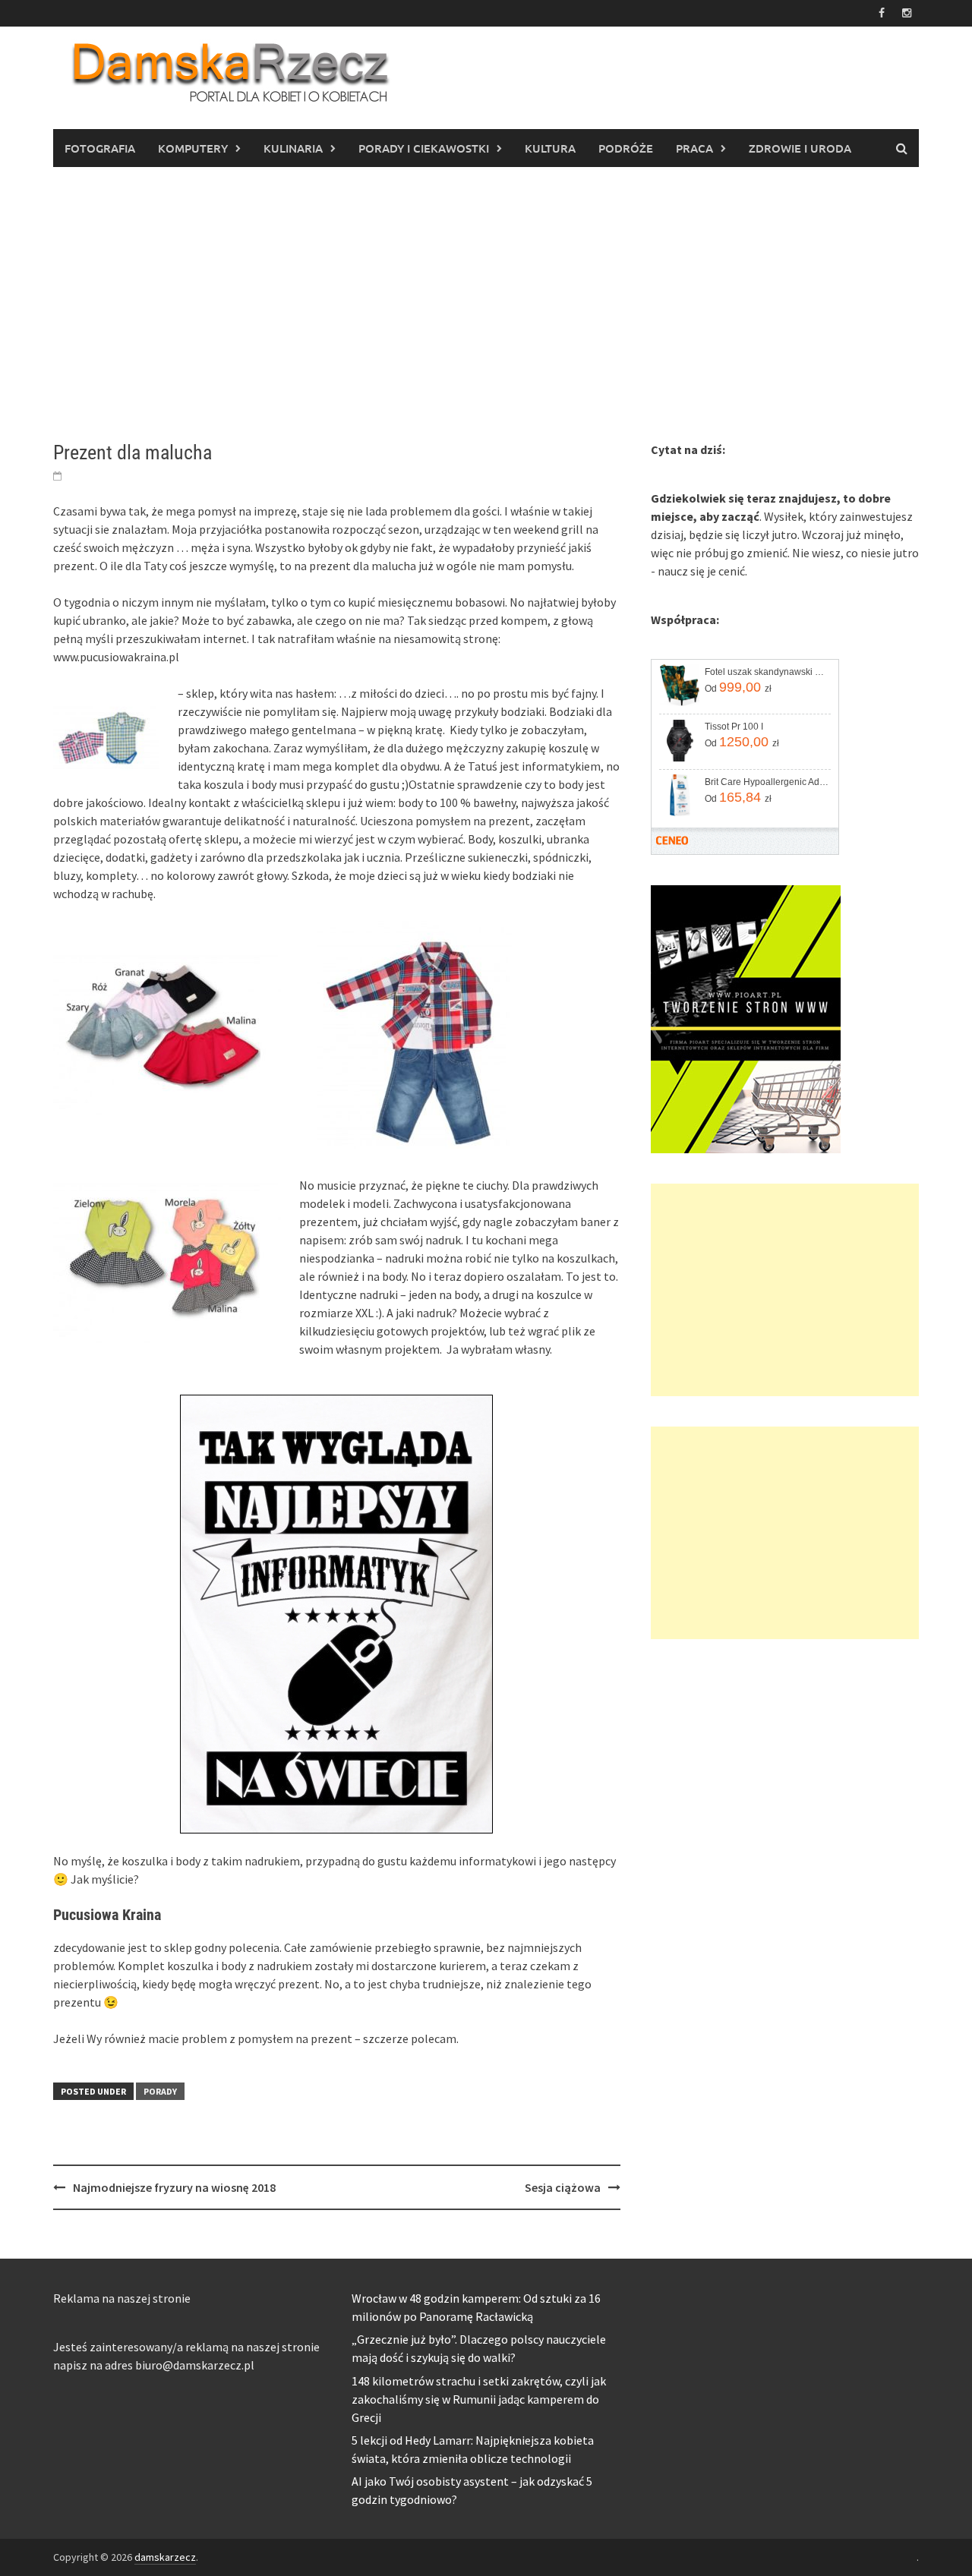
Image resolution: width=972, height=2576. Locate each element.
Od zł (738, 687)
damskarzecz (165, 2557)
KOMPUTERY (193, 148)
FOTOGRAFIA (100, 148)
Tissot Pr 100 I (734, 727)
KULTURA (550, 148)
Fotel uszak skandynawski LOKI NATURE (767, 672)
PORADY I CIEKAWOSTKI (424, 148)
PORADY (160, 2091)
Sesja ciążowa (563, 2187)
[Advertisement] (486, 304)
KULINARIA (293, 148)
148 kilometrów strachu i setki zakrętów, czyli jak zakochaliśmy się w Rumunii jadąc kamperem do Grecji (479, 2399)
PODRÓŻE (626, 148)
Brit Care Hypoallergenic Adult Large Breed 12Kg (767, 782)
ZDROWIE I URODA (800, 148)
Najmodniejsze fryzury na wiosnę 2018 (174, 2187)
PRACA (694, 148)
